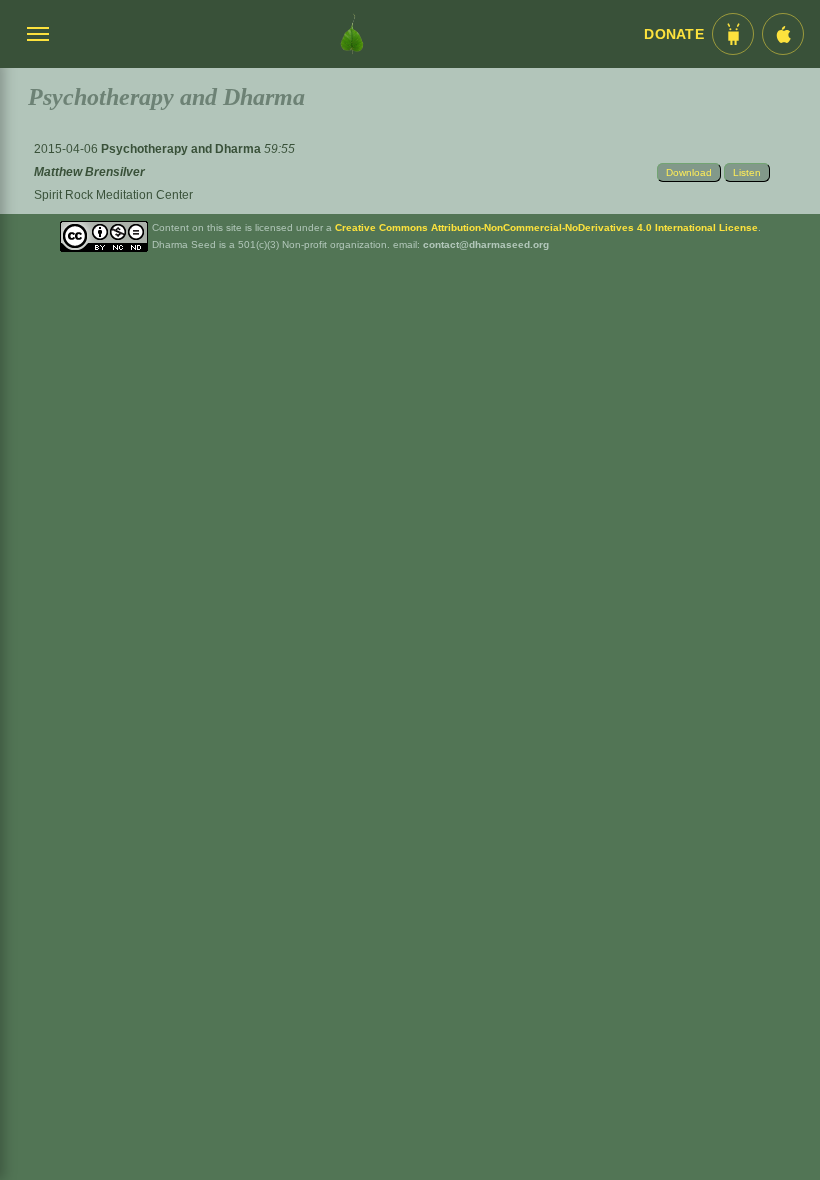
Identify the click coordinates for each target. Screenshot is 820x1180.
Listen (747, 172)
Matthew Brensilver (89, 172)
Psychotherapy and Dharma (182, 149)
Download (689, 172)
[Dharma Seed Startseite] (352, 34)
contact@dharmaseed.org (486, 244)
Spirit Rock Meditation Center (113, 195)
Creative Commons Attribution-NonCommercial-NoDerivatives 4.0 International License (546, 227)
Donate (674, 34)
